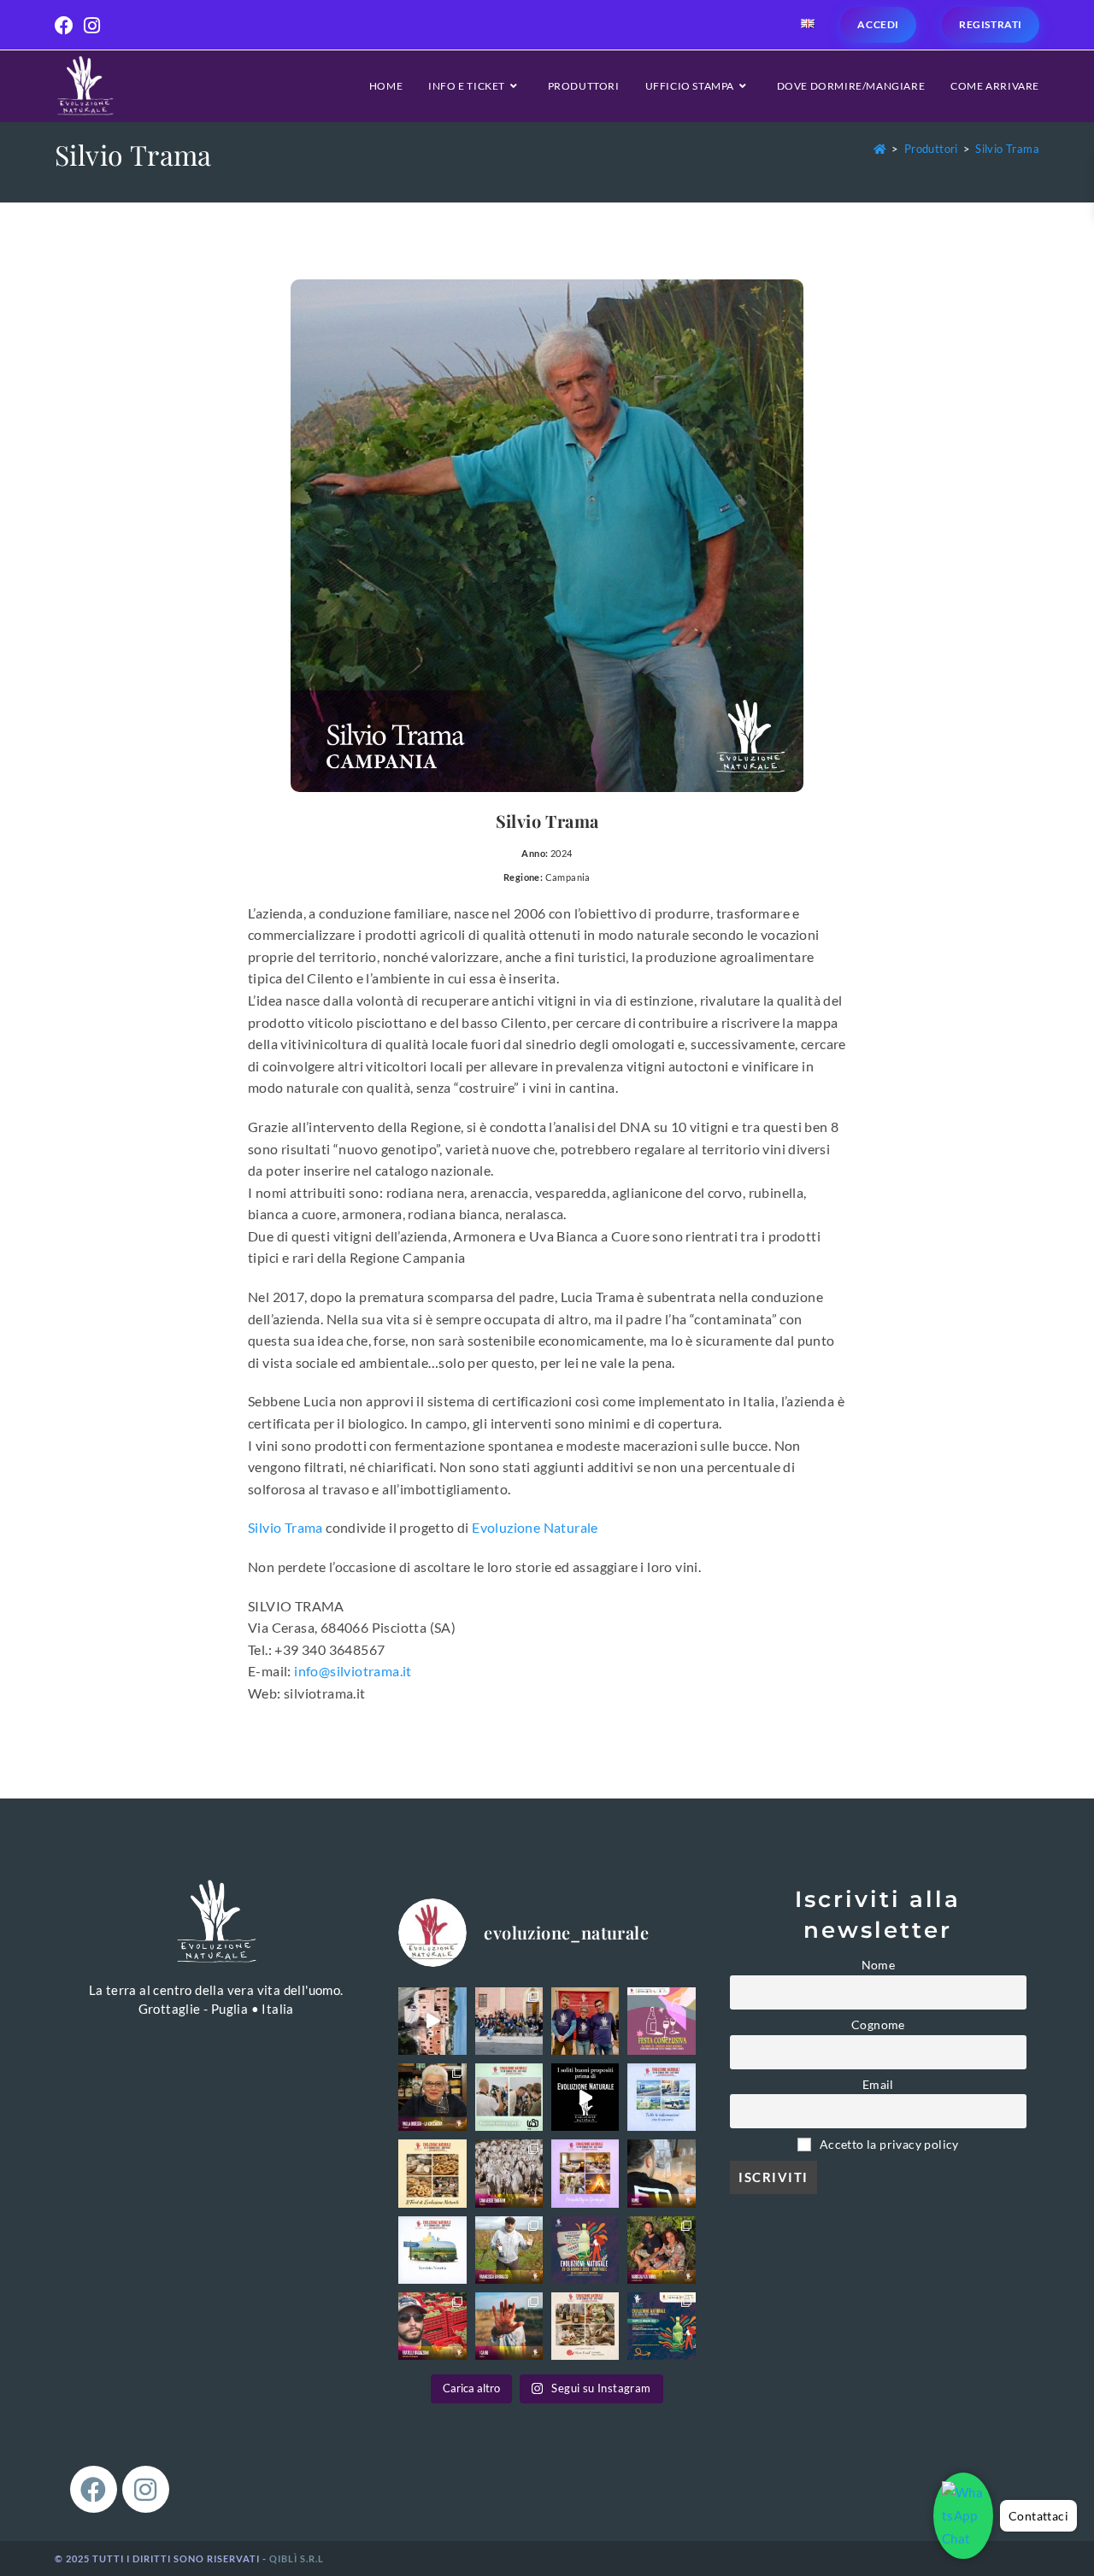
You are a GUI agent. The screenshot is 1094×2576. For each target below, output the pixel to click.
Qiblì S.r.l (297, 2558)
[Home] (880, 149)
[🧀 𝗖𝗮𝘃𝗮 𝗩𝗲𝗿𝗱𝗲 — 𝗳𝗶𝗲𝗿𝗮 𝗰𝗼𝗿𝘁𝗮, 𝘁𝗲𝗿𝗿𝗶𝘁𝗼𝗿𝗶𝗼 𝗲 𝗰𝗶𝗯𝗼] (509, 2173)
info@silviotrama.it (353, 1671)
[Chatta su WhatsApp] (963, 2516)
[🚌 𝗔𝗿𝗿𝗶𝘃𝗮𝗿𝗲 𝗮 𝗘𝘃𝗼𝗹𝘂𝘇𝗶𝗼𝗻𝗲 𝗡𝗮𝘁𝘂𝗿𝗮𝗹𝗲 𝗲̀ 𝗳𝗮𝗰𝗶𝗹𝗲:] (432, 2250)
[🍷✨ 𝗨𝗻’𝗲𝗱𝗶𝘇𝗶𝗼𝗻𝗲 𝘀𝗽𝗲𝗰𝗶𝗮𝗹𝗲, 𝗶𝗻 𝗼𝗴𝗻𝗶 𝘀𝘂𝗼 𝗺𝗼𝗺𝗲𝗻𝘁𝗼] (509, 2021)
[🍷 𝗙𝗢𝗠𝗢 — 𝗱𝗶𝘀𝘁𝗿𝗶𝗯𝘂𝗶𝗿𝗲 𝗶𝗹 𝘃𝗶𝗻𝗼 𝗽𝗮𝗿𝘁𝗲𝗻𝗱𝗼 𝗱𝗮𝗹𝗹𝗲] (661, 2173)
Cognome (878, 2025)
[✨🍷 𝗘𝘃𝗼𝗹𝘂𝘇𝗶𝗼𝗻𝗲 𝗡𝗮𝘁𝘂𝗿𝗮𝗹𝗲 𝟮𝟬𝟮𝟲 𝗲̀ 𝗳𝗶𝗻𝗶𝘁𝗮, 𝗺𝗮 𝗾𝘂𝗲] (585, 2021)
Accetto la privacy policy (888, 2145)
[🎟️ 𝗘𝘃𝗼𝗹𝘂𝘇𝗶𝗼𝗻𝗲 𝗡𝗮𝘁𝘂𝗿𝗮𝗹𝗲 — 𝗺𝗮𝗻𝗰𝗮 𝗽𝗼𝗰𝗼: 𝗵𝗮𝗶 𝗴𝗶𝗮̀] (585, 2250)
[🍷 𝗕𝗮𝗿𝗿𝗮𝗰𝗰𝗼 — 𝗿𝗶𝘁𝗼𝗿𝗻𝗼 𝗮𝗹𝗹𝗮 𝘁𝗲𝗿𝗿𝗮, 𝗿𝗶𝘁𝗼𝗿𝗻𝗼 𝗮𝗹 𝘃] (509, 2250)
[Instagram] (146, 2489)
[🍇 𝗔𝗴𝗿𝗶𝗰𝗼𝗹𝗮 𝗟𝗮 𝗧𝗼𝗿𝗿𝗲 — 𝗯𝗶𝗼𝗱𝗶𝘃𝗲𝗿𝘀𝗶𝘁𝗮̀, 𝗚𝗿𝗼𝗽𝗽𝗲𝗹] (661, 2250)
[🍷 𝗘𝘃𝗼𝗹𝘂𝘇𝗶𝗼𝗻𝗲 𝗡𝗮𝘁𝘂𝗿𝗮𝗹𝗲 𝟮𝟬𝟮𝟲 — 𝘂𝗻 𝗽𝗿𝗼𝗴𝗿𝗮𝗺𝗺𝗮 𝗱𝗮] (661, 2326)
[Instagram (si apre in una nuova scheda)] (92, 26)
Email (878, 2085)
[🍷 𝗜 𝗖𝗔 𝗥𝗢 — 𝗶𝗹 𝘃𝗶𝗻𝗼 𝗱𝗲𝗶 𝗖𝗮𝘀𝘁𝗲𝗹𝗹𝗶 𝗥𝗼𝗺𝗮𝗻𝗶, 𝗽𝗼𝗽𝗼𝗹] (509, 2326)
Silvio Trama (1007, 149)
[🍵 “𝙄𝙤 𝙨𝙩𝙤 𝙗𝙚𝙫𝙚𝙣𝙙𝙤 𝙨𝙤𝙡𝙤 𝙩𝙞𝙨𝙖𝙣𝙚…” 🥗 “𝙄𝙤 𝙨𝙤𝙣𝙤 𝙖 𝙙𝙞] (585, 2097)
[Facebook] (94, 2489)
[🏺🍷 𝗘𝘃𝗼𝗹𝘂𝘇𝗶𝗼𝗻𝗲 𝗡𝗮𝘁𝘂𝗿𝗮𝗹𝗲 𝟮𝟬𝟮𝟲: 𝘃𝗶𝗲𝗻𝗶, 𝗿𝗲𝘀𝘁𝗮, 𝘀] (585, 2173)
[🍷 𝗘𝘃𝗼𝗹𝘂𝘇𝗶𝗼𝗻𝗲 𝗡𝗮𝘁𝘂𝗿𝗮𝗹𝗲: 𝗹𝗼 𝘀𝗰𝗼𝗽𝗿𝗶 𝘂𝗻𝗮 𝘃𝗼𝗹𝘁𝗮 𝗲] (432, 2021)
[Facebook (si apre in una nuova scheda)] (67, 26)
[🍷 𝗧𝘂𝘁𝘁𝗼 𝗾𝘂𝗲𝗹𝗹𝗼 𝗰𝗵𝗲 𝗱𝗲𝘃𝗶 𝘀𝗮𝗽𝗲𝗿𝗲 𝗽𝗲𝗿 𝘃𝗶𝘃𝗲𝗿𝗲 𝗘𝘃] (661, 2097)
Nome (879, 1965)
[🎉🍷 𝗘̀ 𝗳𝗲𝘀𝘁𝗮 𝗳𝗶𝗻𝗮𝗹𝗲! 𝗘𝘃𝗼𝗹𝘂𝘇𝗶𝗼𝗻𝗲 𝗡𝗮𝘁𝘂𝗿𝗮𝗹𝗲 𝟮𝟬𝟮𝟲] (661, 2021)
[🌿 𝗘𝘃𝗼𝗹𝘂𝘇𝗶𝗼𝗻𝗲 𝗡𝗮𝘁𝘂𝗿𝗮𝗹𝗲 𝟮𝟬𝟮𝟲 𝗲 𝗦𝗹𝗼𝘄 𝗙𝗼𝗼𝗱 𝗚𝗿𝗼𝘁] (585, 2326)
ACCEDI (878, 24)
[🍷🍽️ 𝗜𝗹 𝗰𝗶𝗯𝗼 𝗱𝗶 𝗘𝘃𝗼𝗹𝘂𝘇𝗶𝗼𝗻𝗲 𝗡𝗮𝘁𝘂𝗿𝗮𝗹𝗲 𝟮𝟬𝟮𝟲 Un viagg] (432, 2173)
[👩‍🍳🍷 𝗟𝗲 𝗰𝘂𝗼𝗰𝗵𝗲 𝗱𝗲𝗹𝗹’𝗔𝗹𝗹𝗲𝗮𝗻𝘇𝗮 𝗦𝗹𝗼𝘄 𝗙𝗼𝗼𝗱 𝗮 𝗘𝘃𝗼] (432, 2097)
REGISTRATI (991, 24)
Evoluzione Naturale (535, 1527)
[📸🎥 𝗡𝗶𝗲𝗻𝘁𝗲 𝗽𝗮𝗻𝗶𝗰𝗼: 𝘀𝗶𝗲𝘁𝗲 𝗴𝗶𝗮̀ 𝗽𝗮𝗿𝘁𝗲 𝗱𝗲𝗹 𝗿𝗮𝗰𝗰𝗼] (509, 2097)
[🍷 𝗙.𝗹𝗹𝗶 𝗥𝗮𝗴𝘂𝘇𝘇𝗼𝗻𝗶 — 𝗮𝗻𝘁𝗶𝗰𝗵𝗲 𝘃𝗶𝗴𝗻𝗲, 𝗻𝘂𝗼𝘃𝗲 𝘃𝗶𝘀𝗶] (432, 2326)
